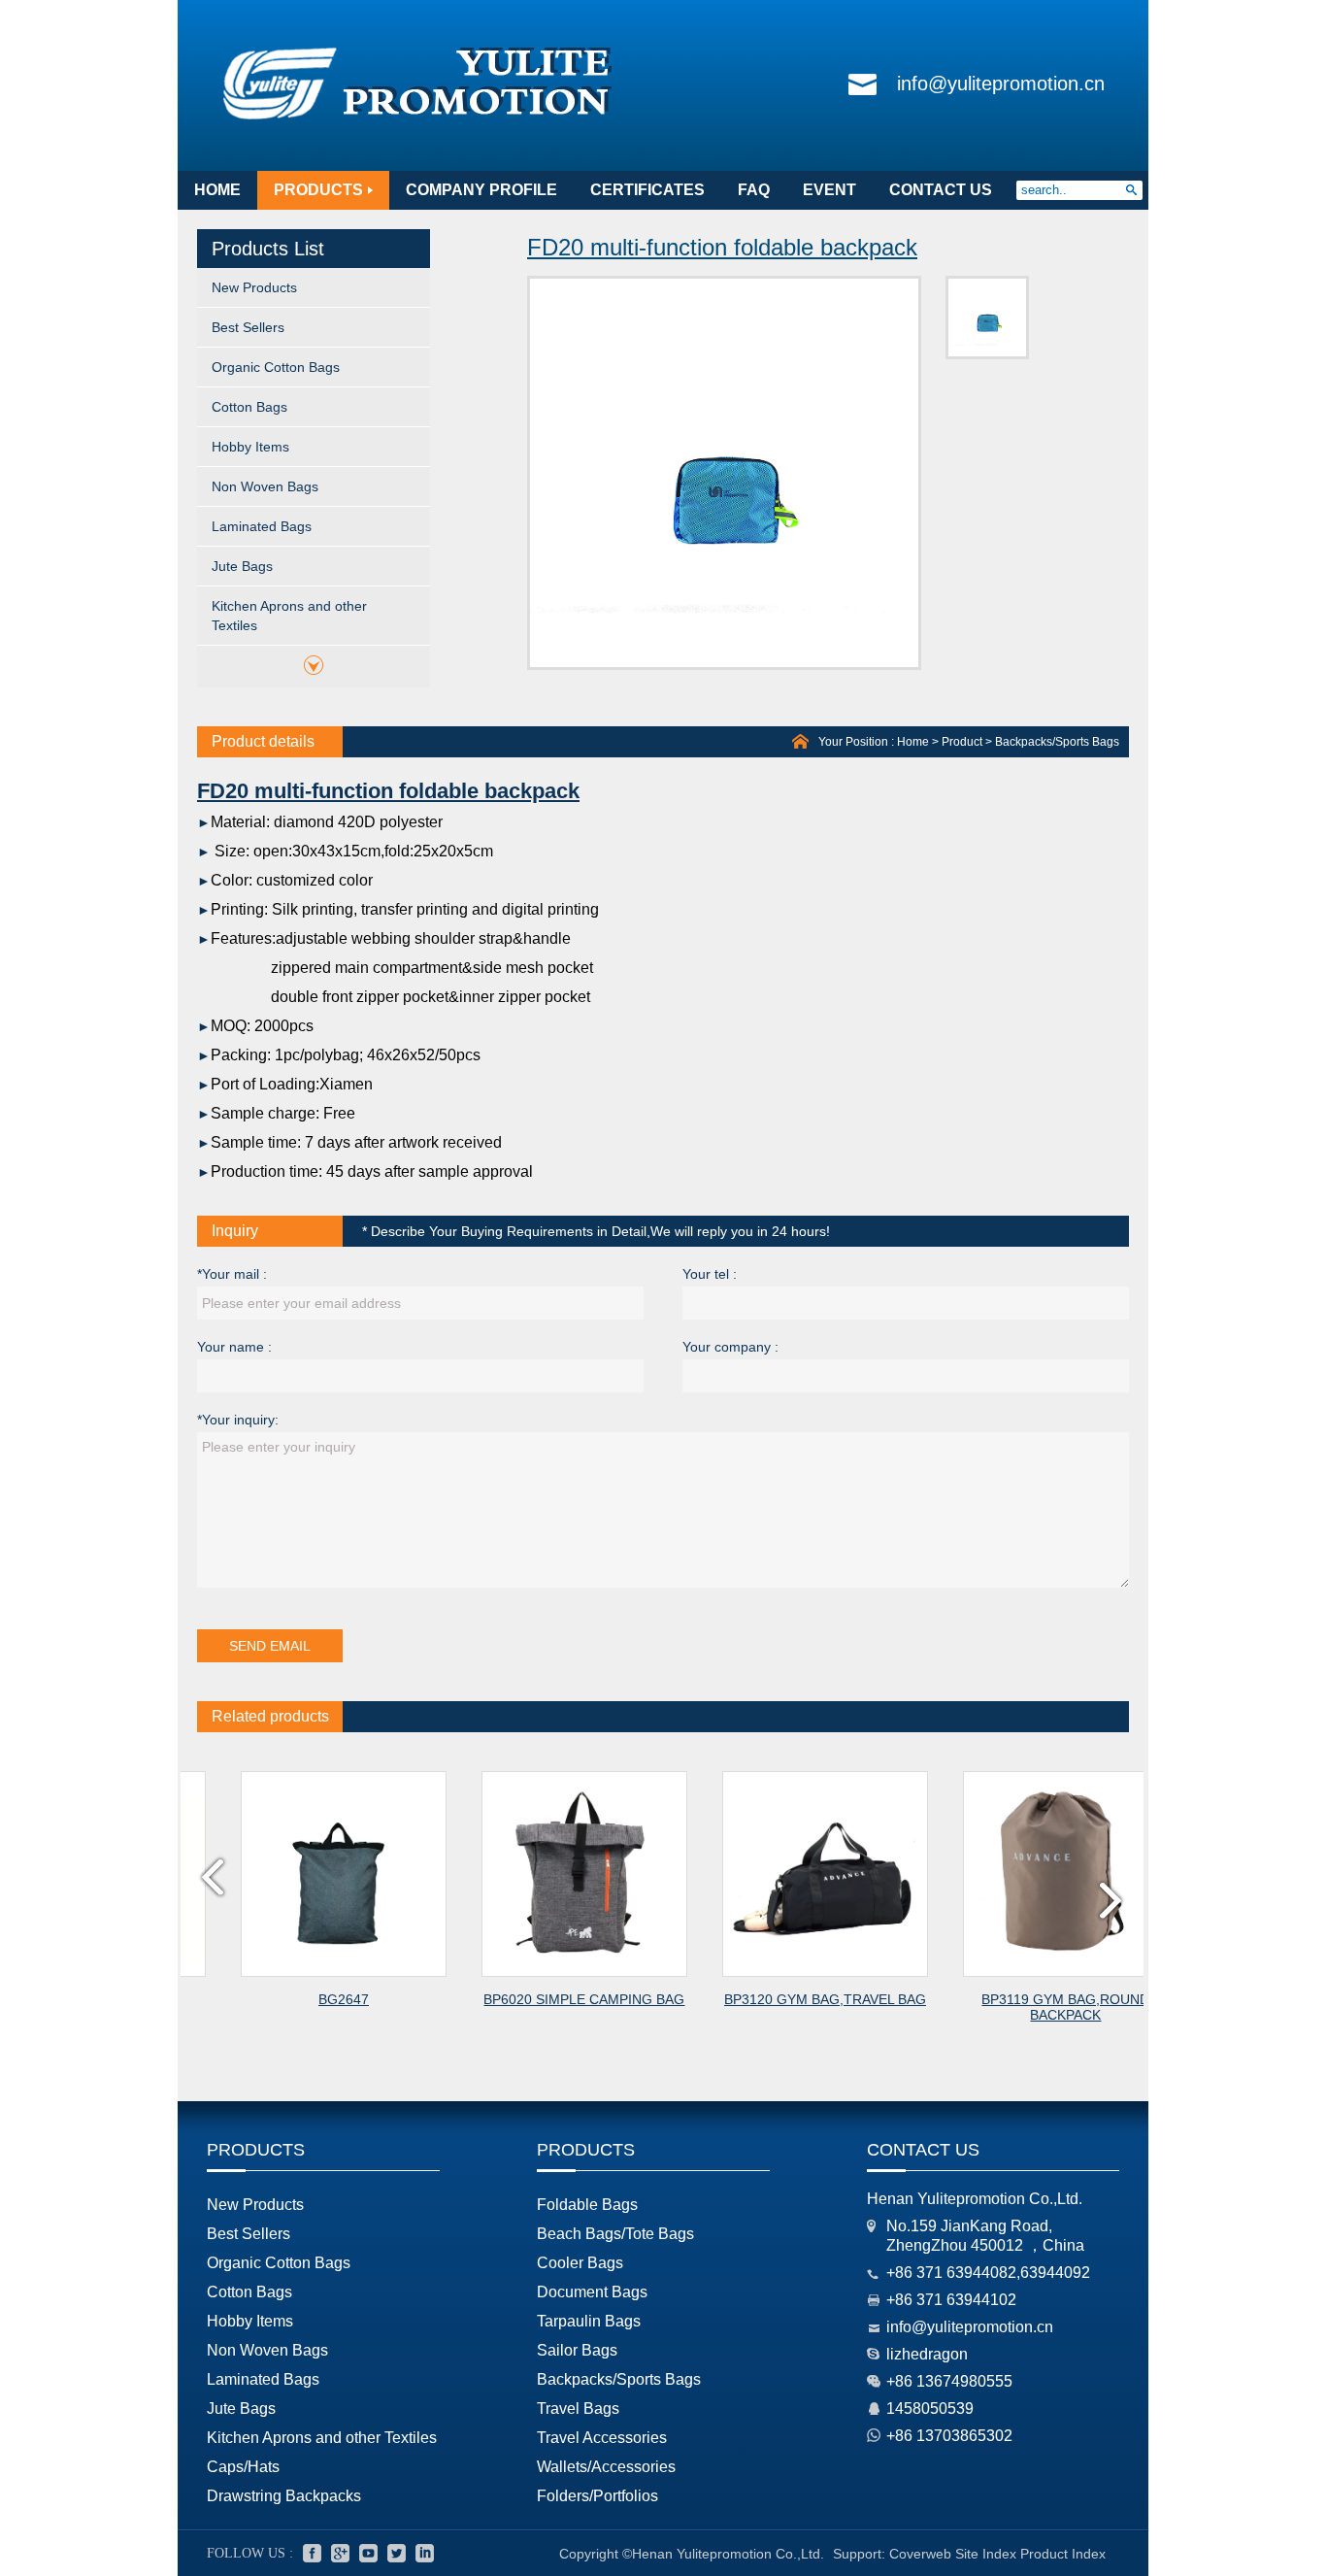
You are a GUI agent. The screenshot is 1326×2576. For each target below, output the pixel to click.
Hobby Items (250, 447)
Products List (268, 249)
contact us (941, 190)
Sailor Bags (577, 2350)
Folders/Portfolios (597, 2496)
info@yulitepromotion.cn (1001, 84)
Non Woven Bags (265, 486)
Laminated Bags (262, 526)
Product (962, 742)
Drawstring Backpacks (284, 2496)
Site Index (986, 2554)
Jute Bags (242, 566)
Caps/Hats (243, 2467)
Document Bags (592, 2292)
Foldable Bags (587, 2205)
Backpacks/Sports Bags (1057, 742)
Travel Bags (578, 2409)
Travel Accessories (602, 2438)
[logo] (418, 120)
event (829, 190)
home (217, 190)
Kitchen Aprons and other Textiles (289, 616)
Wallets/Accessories (606, 2467)
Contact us (923, 2150)
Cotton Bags (249, 407)
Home (913, 742)
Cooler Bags (580, 2263)
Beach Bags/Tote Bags (615, 2234)
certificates (647, 190)
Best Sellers (248, 327)
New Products (254, 287)
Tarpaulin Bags (589, 2321)
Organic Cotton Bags (276, 367)
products (318, 190)
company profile (481, 190)
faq (754, 190)
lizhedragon (927, 2354)
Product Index (1063, 2554)
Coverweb (920, 2554)
